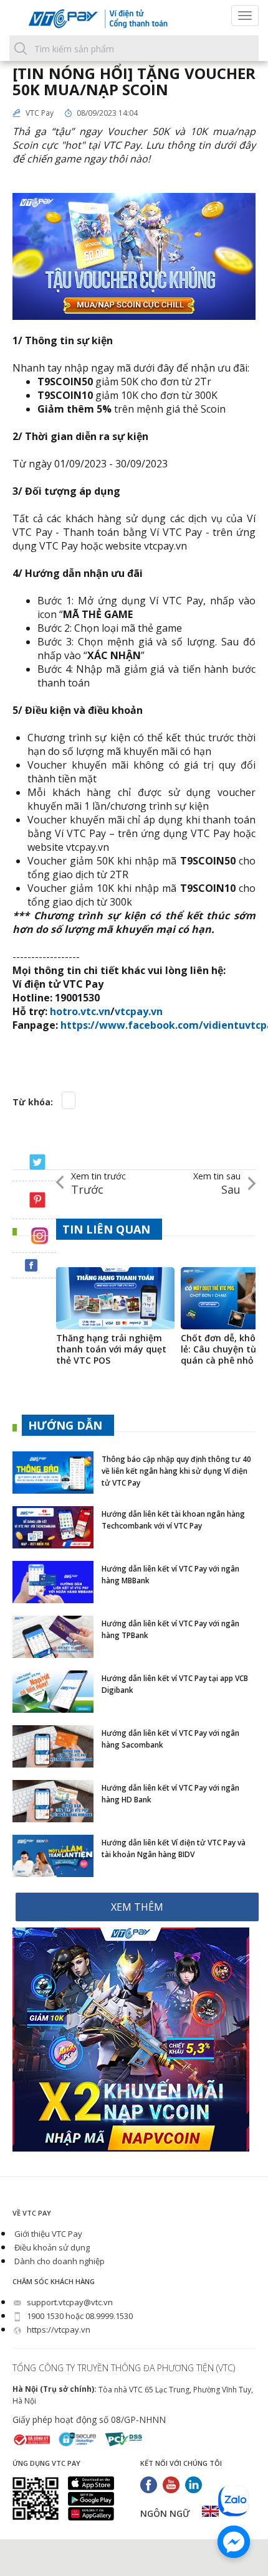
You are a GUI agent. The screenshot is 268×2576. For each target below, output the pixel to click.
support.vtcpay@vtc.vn (69, 2302)
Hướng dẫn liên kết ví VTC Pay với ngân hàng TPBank (170, 1629)
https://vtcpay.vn (58, 2330)
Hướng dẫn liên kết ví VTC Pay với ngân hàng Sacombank (170, 1739)
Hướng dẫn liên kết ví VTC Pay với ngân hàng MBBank (170, 1575)
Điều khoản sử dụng (51, 2247)
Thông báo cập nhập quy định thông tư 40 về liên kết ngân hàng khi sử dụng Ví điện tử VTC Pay (176, 1471)
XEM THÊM (137, 1907)
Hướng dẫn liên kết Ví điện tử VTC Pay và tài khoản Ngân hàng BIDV (174, 1848)
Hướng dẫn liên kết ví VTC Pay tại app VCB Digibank (175, 1684)
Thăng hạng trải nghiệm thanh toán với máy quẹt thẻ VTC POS (111, 1349)
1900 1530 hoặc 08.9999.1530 (79, 2316)
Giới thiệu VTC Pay (47, 2234)
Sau (217, 1183)
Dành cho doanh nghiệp (59, 2261)
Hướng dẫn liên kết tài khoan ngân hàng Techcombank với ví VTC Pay (173, 1520)
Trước (98, 1183)
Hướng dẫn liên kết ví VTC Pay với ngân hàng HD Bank (170, 1794)
